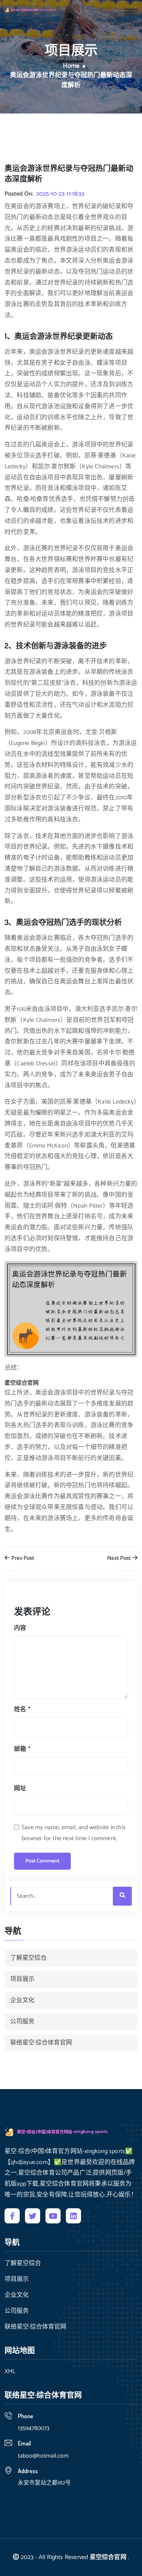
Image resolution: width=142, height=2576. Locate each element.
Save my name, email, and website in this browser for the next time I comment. (74, 1833)
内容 (20, 1628)
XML (10, 2372)
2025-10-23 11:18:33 (60, 194)
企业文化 (22, 2000)
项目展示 (22, 1979)
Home (71, 66)
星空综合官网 (108, 2557)
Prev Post (22, 1559)
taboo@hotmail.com (43, 2456)
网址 (20, 1789)
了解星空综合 (28, 1958)
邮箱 (22, 1749)
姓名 (22, 1709)
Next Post (119, 1559)
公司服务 (22, 2022)
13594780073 (34, 2428)
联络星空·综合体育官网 (41, 2043)
